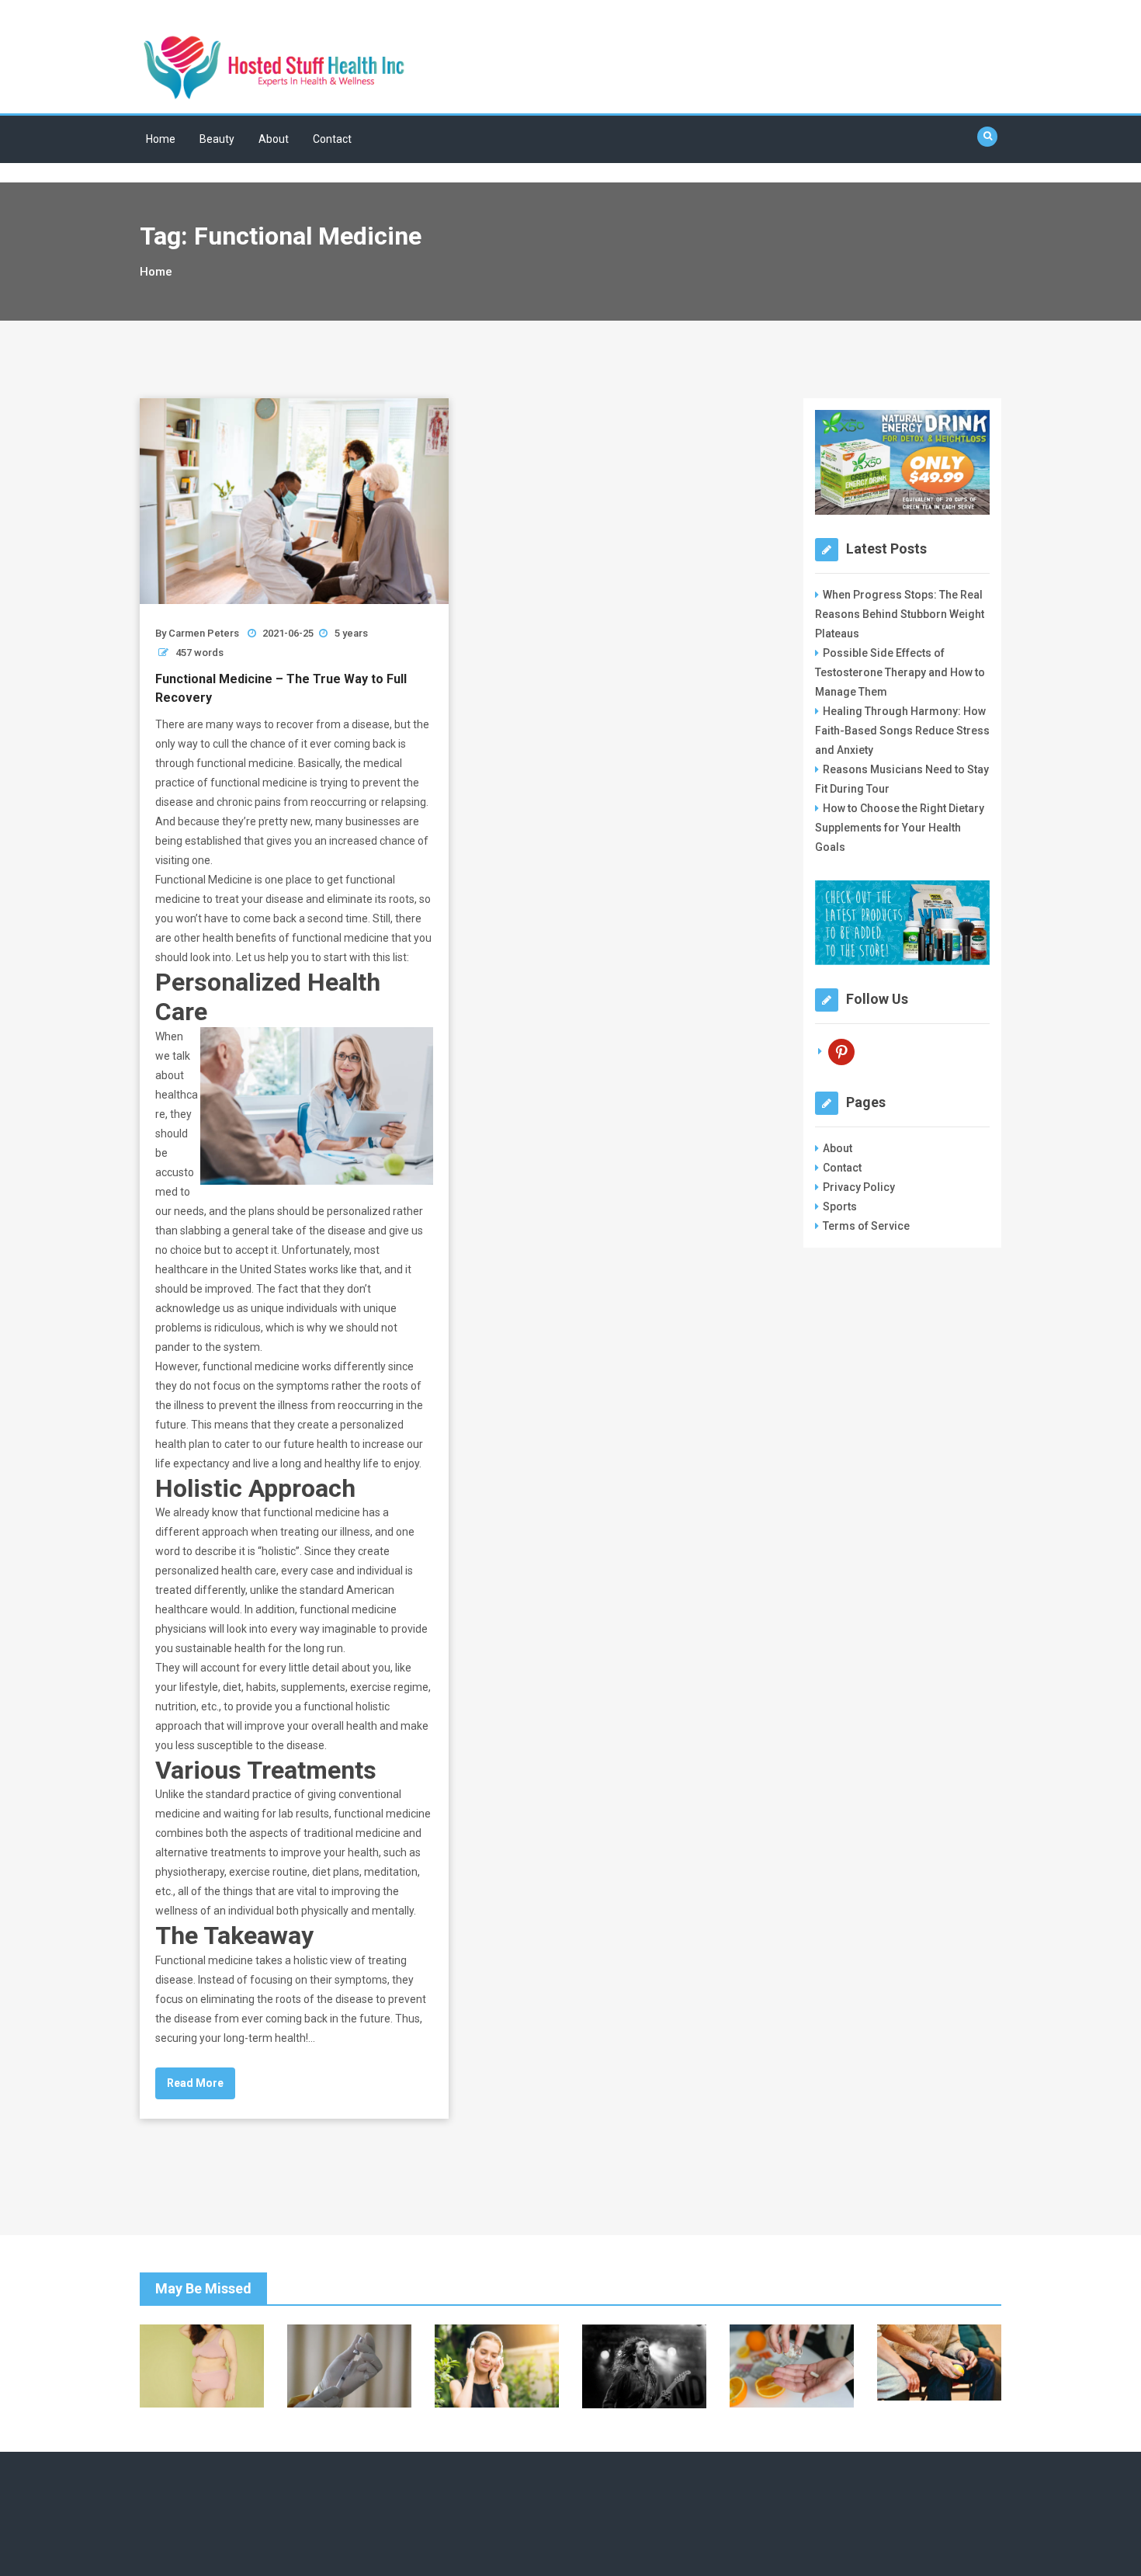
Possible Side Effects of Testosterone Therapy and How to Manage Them (900, 672)
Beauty (217, 139)
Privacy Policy (859, 1187)
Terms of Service (866, 1226)
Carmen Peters (204, 633)
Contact (332, 139)
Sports (840, 1206)
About (274, 139)
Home (161, 139)
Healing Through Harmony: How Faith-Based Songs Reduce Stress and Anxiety (902, 731)
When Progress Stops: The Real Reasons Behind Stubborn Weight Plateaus (900, 614)
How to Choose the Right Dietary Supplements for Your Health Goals (900, 828)
